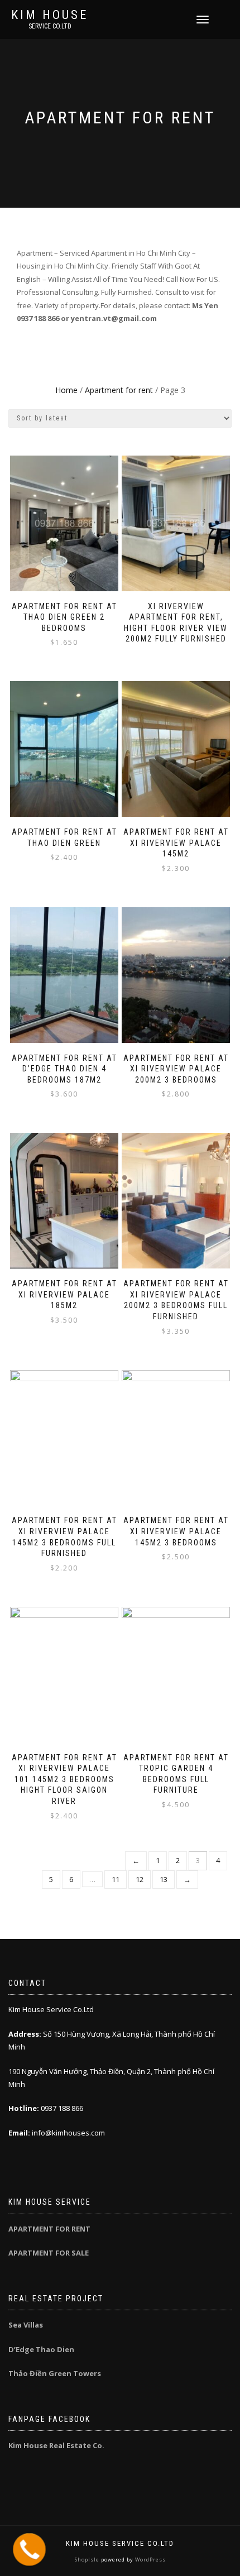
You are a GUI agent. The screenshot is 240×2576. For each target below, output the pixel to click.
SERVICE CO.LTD (50, 26)
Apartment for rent (119, 390)
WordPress (150, 2560)
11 (116, 1879)
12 (140, 1879)
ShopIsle (88, 2560)
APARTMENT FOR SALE (49, 2253)
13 (164, 1879)
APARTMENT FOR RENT (49, 2229)
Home (66, 390)
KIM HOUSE (50, 15)
